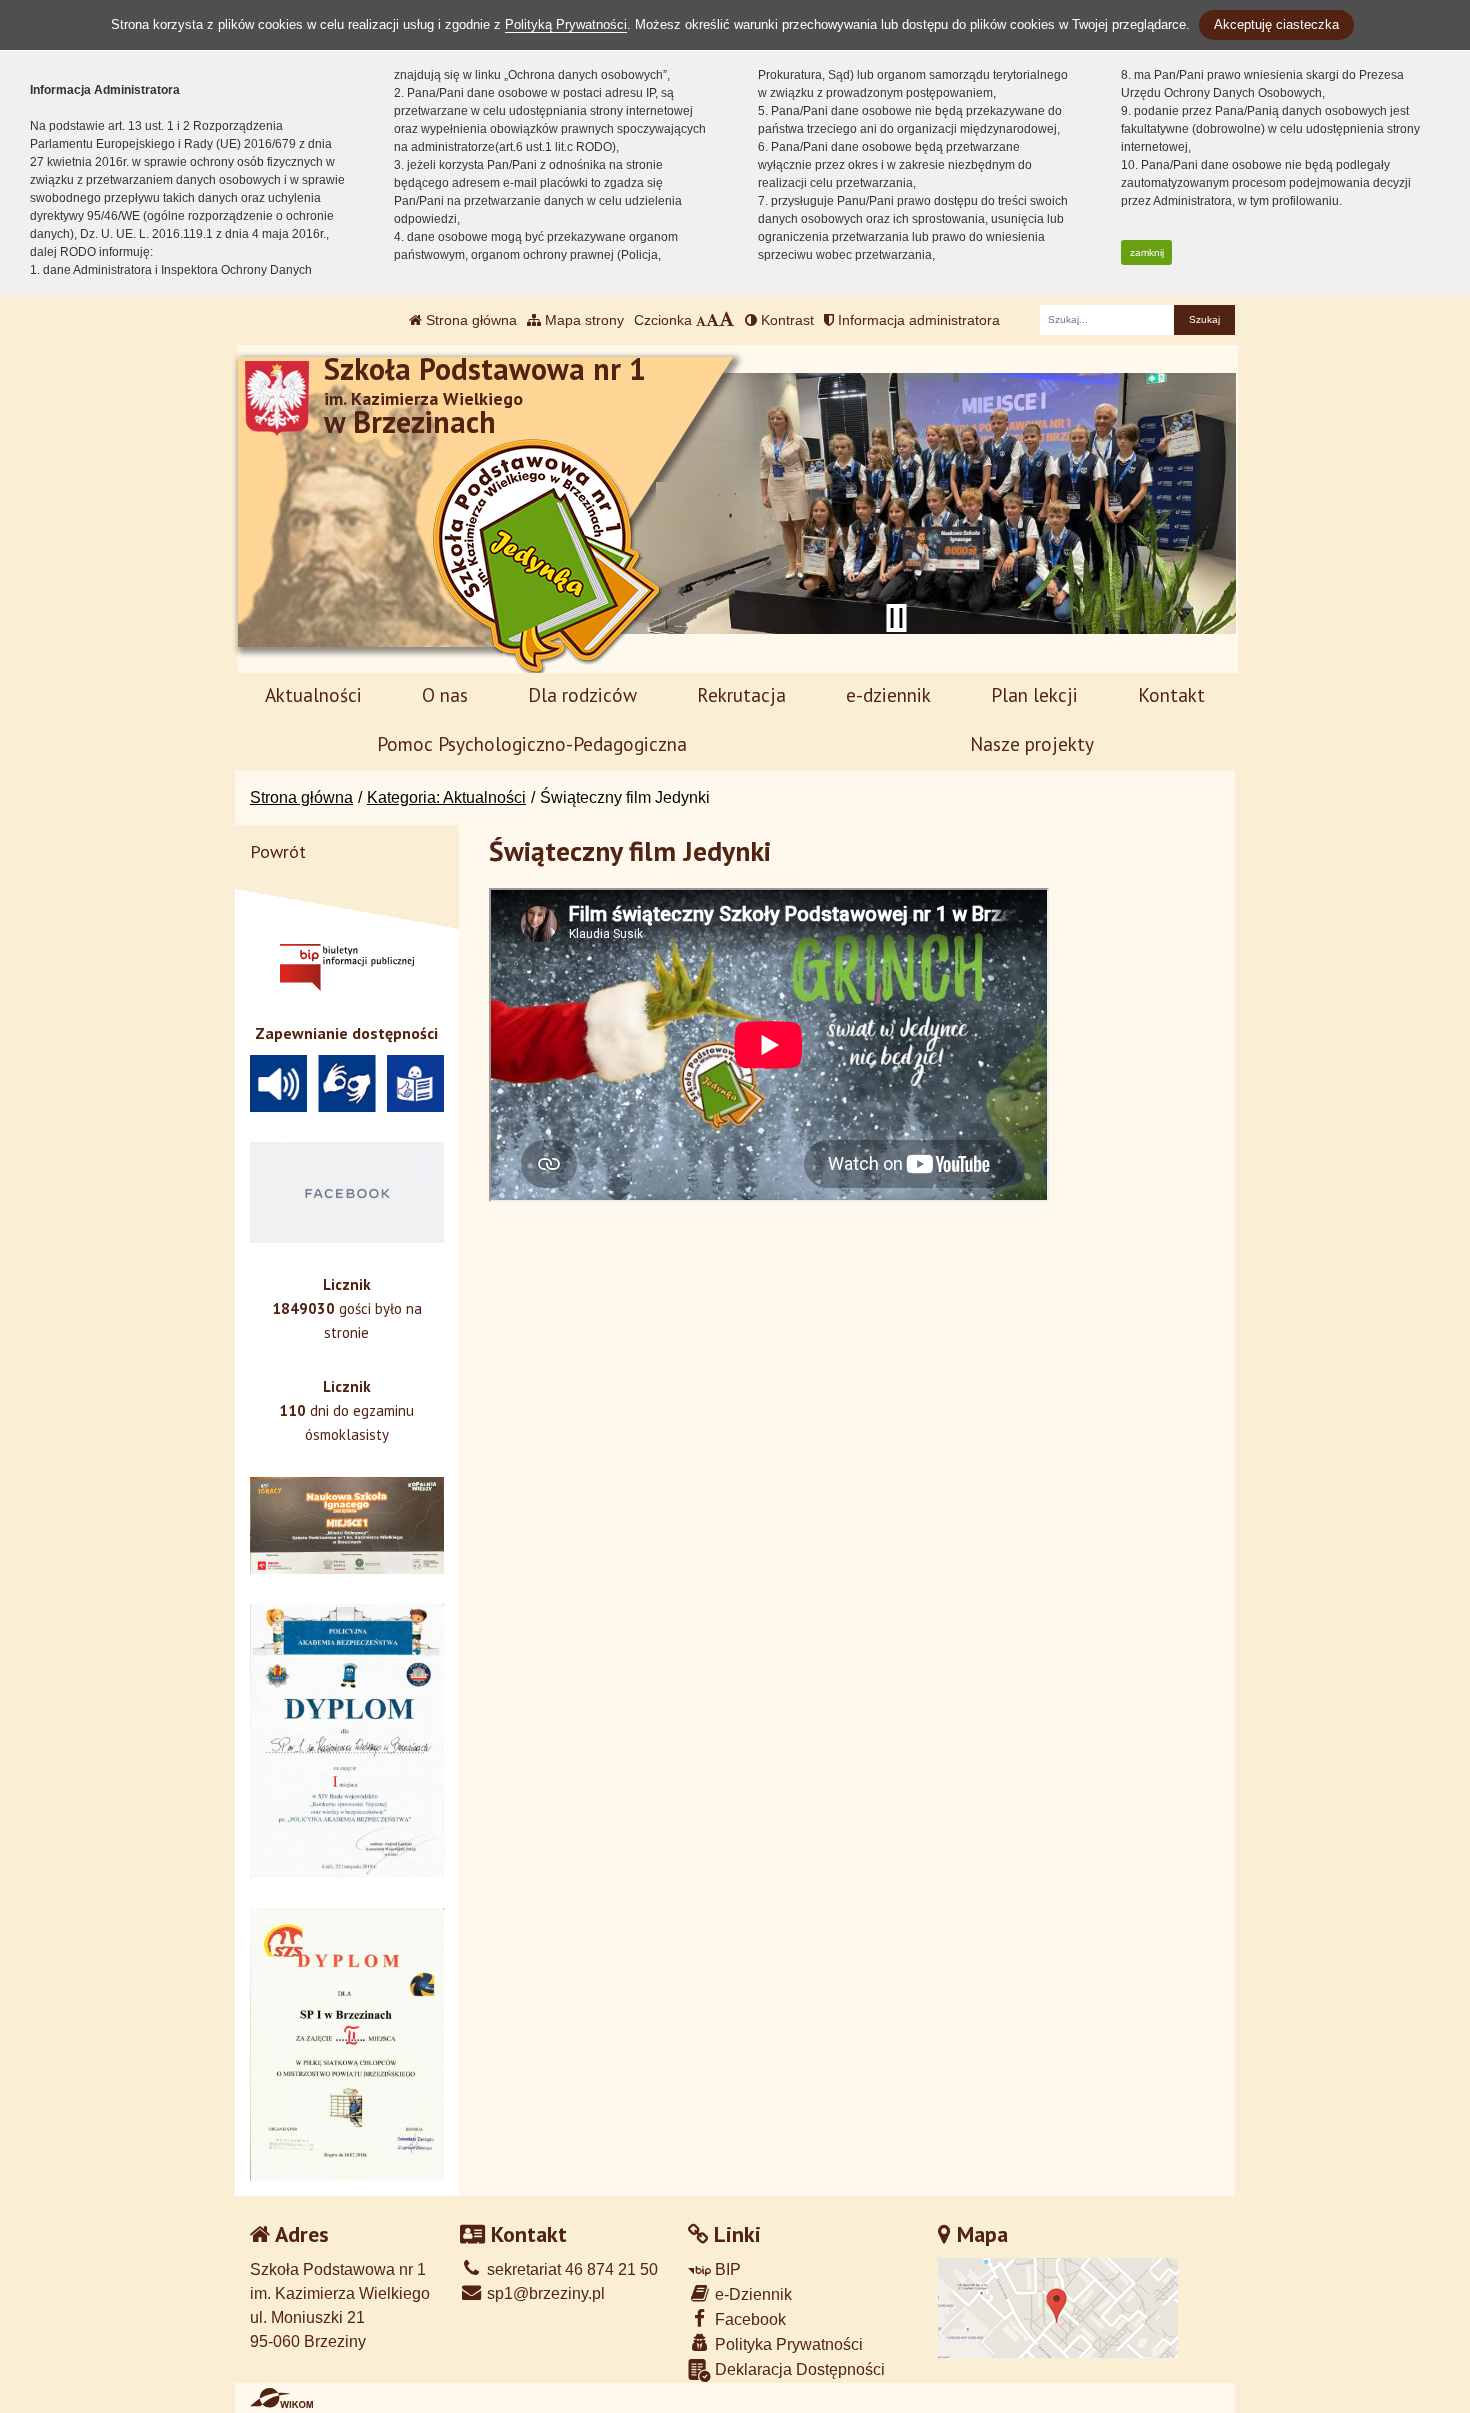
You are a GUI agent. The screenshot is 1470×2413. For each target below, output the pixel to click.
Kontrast (785, 320)
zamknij (1147, 252)
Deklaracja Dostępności (798, 2369)
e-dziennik (888, 694)
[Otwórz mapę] (1058, 2306)
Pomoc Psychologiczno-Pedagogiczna (532, 743)
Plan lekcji (1034, 694)
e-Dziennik (751, 2294)
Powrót (278, 851)
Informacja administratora (917, 320)
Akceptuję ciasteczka (1276, 24)
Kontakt (1171, 694)
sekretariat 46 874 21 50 (570, 2269)
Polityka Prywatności (787, 2344)
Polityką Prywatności (566, 24)
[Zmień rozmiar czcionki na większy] (712, 320)
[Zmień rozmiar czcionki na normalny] (701, 320)
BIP (726, 2269)
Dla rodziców (582, 694)
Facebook (748, 2319)
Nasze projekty (1032, 743)
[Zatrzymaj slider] (896, 618)
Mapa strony (582, 320)
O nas (445, 694)
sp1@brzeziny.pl (544, 2293)
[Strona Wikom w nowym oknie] (281, 2398)
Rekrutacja (741, 694)
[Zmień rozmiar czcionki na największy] (727, 320)
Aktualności (313, 694)
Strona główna (469, 320)
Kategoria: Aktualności (446, 797)
